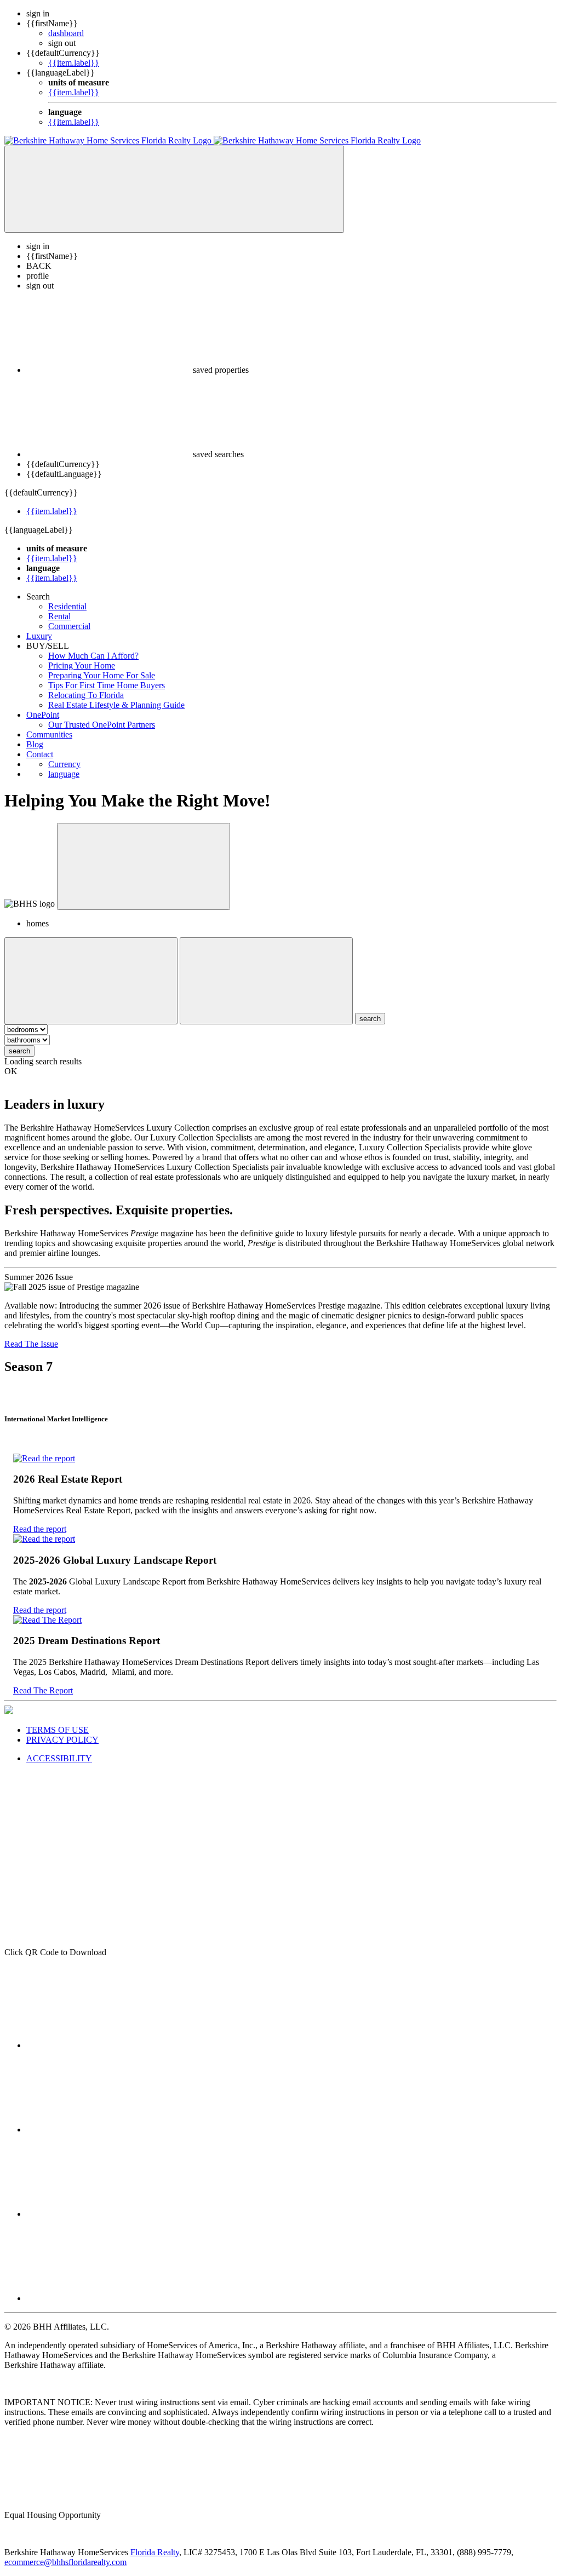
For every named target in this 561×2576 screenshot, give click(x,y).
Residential (67, 606)
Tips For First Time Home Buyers (107, 685)
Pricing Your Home (82, 665)
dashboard (66, 33)
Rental (59, 616)
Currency (64, 764)
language (64, 774)
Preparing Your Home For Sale (102, 675)
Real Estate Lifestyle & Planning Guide (116, 705)
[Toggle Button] (174, 189)
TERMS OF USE (58, 1730)
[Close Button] (91, 981)
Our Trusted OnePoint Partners (102, 725)
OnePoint (43, 715)
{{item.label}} (74, 63)
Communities (49, 734)
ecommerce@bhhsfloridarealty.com (65, 2562)
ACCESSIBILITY (59, 1758)
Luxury (39, 636)
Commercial (69, 626)
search (19, 1051)
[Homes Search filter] (266, 981)
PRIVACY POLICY (62, 1740)
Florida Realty (155, 2552)
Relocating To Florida (86, 695)
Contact (40, 754)
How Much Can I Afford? (93, 656)
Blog (35, 744)
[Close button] (144, 866)
